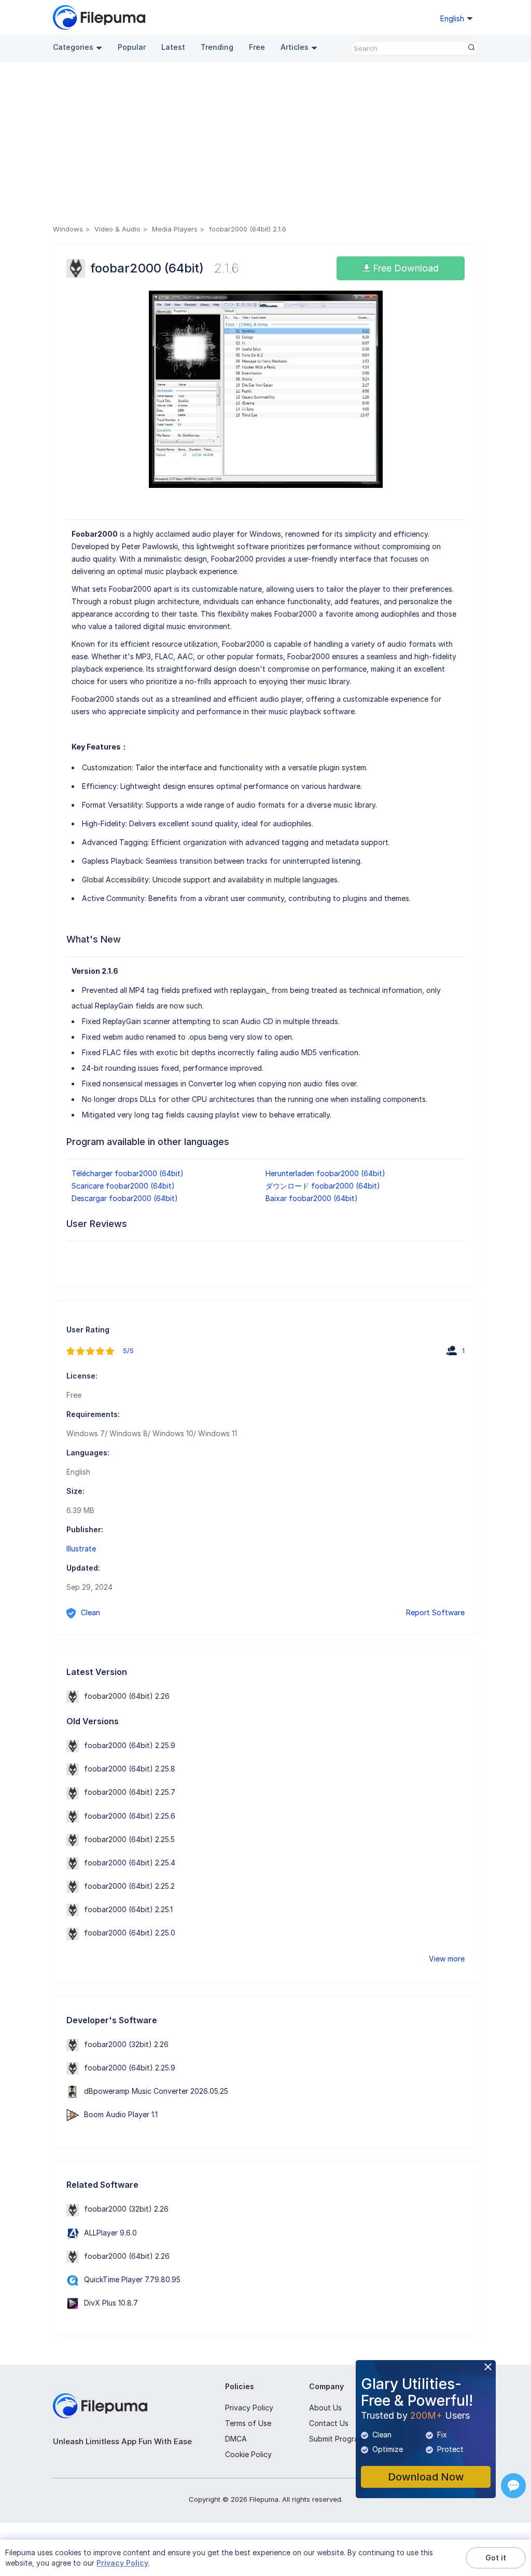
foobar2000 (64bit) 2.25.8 (130, 1769)
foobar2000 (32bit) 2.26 (126, 2044)
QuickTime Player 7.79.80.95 (132, 2279)
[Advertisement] (265, 145)
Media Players (175, 229)
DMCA (236, 2439)
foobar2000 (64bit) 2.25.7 (130, 1792)
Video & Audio (117, 229)
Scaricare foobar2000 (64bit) (123, 1186)
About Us (325, 2408)
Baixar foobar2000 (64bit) (312, 1198)
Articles (295, 47)
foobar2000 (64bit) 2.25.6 (130, 1816)
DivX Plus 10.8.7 (111, 2303)
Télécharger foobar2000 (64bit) (128, 1173)
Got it (496, 2558)
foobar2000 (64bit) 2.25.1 (128, 1909)
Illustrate (81, 1549)
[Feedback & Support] (513, 2486)
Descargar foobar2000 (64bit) (125, 1198)
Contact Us (329, 2423)
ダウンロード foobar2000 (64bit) (323, 1186)
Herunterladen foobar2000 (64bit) (325, 1173)
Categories (73, 47)
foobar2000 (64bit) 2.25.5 (129, 1839)
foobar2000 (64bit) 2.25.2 (129, 1886)
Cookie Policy (248, 2454)
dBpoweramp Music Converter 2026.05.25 (156, 2091)
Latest (173, 47)
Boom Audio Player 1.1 (121, 2114)
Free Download (404, 268)
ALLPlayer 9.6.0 (110, 2233)
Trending (217, 47)
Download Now (426, 2477)
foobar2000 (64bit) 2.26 (127, 1696)
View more (447, 1959)
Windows (68, 229)
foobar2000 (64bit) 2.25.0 (130, 1933)
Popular (132, 47)
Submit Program (337, 2439)
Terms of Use (248, 2423)
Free (257, 47)
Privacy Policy (249, 2408)
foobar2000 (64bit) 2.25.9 (130, 1745)
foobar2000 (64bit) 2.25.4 (130, 1863)
